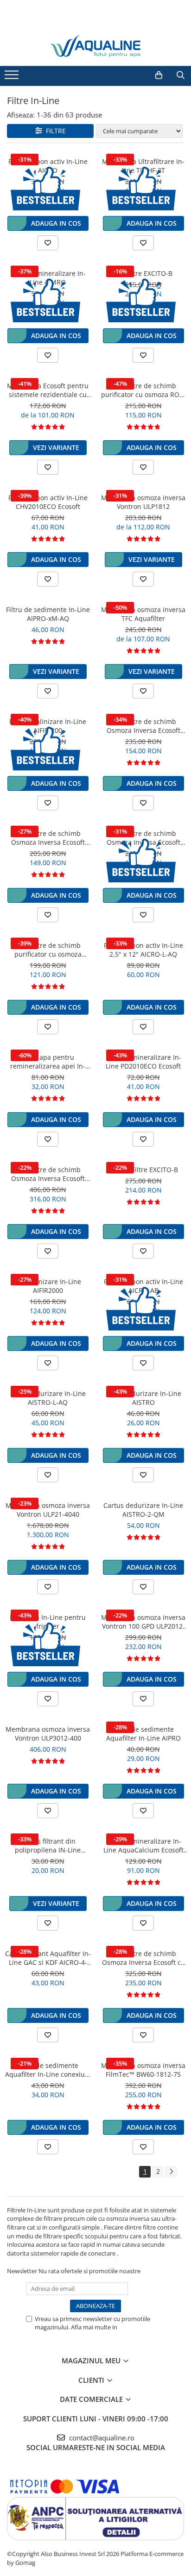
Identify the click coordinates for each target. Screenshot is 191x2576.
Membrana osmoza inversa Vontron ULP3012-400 (48, 1734)
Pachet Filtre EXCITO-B (143, 1170)
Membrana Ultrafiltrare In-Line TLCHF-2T (143, 166)
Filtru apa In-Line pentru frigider (48, 1622)
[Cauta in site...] (181, 75)
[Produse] (13, 78)
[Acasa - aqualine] (95, 46)
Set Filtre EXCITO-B (143, 273)
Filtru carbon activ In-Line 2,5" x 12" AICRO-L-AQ (143, 950)
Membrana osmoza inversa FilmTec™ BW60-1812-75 (143, 2070)
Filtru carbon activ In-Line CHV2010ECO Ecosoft (48, 502)
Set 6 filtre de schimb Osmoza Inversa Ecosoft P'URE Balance (48, 1174)
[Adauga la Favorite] (48, 243)
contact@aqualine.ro (101, 2438)
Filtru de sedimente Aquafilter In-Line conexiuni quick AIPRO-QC (48, 2070)
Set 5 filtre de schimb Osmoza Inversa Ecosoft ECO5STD (143, 838)
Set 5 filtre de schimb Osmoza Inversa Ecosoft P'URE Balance (48, 838)
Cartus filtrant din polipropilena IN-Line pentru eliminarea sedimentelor (48, 1846)
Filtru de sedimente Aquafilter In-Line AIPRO (143, 1734)
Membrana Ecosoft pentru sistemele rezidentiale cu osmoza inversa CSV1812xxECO (48, 390)
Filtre (54, 131)
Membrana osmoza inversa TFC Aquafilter (143, 614)
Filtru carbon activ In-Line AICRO (48, 166)
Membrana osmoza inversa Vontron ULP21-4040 (48, 1510)
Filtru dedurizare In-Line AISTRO (143, 1398)
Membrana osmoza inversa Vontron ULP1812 (143, 502)
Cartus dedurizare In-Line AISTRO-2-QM (143, 1510)
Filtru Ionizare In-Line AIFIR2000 (48, 1286)
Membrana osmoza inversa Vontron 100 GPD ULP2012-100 (143, 1622)
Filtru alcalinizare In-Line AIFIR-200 (48, 726)
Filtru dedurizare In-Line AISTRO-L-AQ (48, 1398)
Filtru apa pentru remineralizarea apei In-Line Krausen (48, 1062)
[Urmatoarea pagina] (171, 2172)
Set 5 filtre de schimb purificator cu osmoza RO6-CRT (143, 390)
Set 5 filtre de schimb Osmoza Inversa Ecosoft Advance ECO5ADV (143, 726)
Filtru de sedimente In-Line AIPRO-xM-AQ (48, 614)
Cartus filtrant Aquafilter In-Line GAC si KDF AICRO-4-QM (48, 1958)
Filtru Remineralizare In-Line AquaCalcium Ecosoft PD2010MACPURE (143, 1846)
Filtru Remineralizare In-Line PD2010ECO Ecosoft (143, 1062)
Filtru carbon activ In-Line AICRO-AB (143, 1286)
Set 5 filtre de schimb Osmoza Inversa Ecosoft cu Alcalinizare (143, 1958)
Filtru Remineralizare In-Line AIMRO (48, 278)
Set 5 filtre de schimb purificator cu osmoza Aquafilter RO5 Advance (48, 950)
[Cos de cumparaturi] (159, 75)
